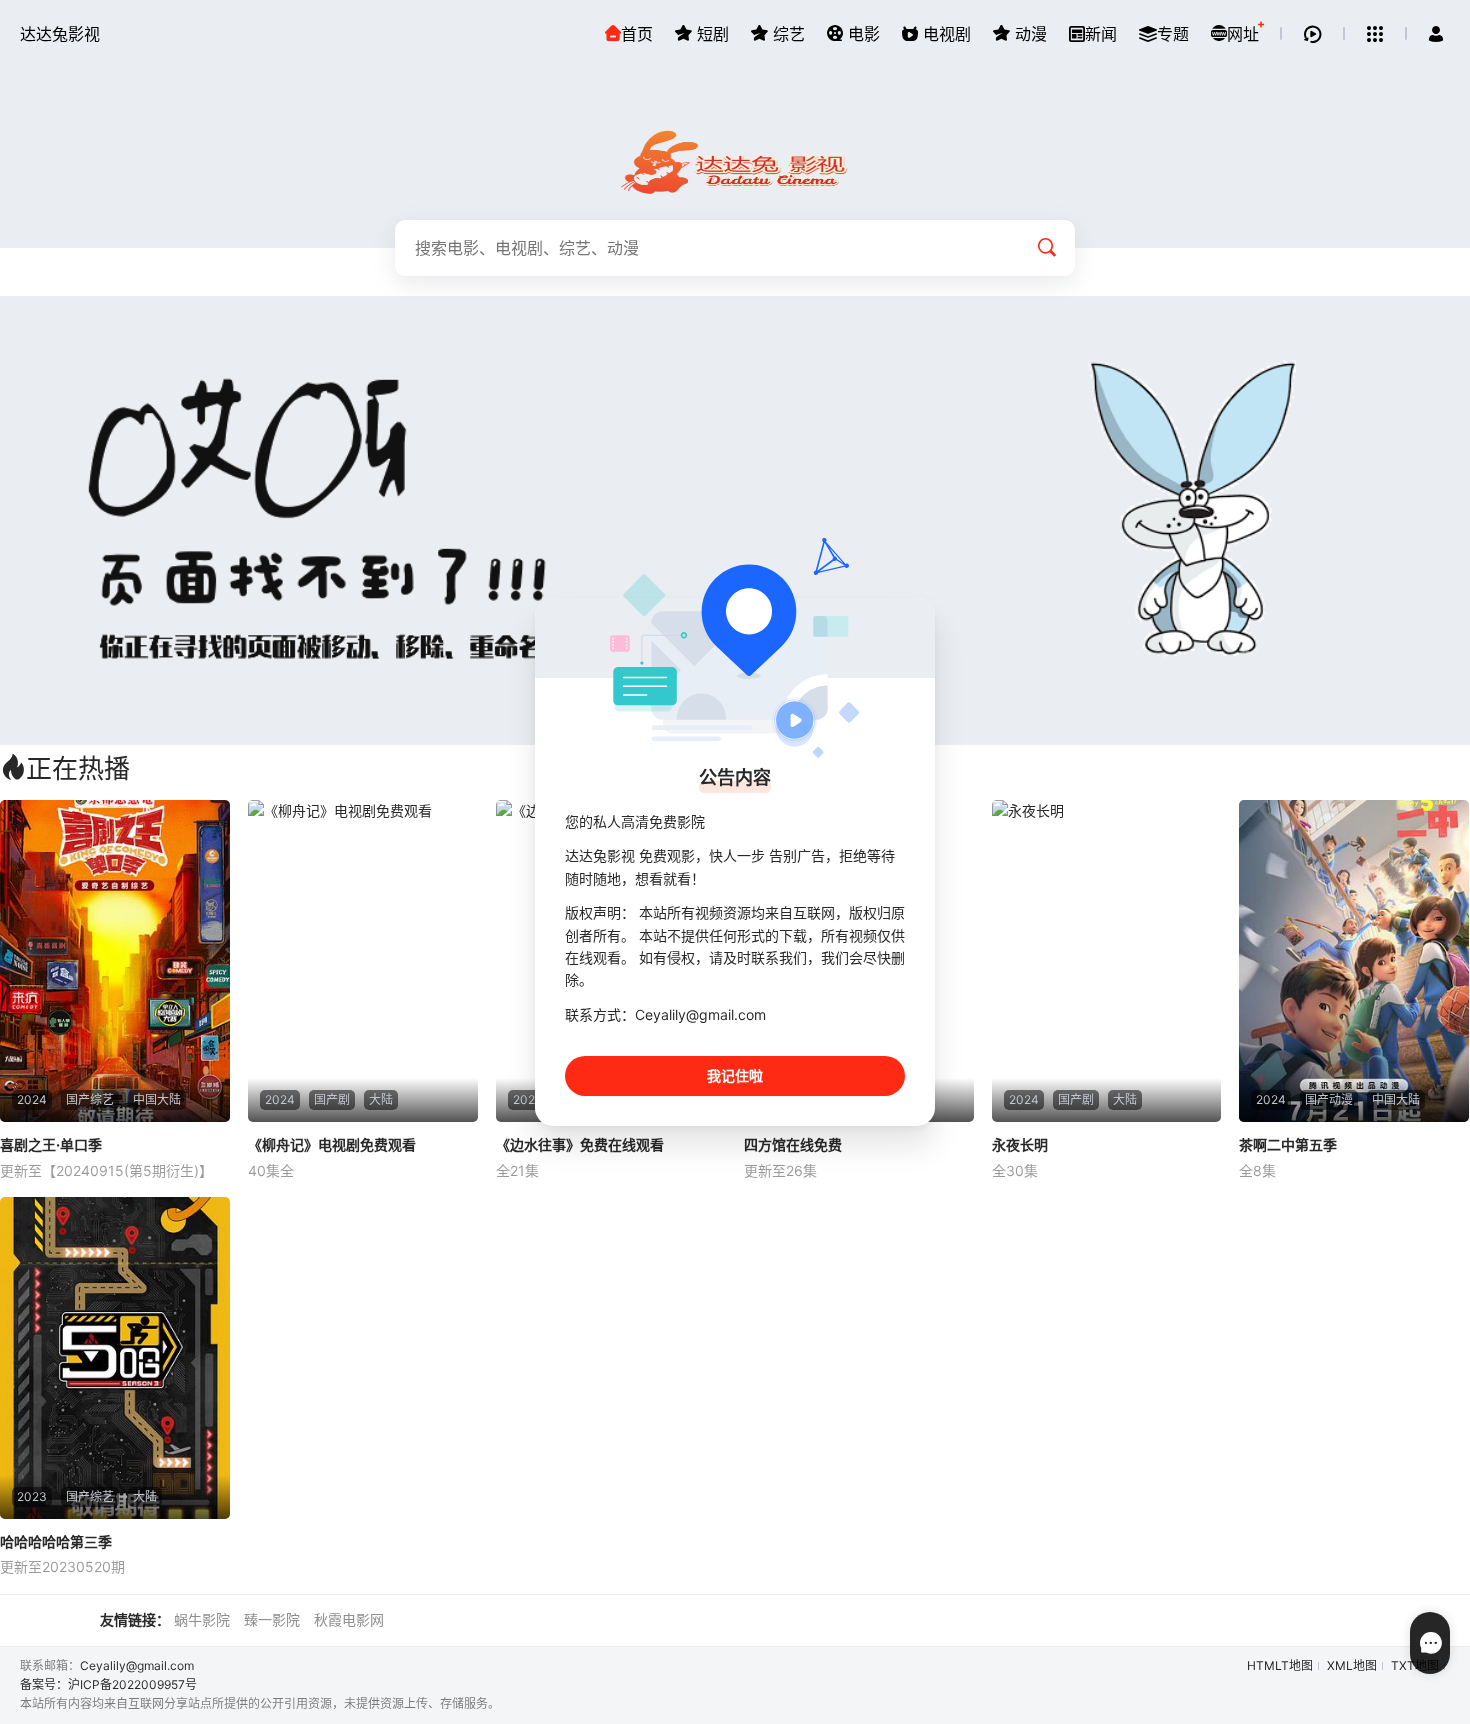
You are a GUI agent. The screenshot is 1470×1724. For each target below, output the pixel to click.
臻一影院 (272, 1619)
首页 (637, 34)
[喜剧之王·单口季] (115, 961)
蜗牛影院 (202, 1619)
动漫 (1028, 34)
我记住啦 (735, 1075)
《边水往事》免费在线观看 (580, 1144)
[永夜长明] (1107, 961)
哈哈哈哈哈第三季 (56, 1541)
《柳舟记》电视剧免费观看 (332, 1144)
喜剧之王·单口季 (51, 1144)
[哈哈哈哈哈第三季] (115, 1358)
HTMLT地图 (1280, 1665)
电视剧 (944, 34)
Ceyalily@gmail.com (137, 1665)
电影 (861, 34)
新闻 (1101, 34)
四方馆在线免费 (793, 1144)
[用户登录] (1436, 34)
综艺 (786, 34)
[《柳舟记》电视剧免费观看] (363, 961)
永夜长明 (1020, 1144)
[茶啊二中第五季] (1354, 961)
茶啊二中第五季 (1288, 1144)
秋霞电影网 (349, 1619)
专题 (1173, 34)
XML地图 (1352, 1665)
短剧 (710, 34)
